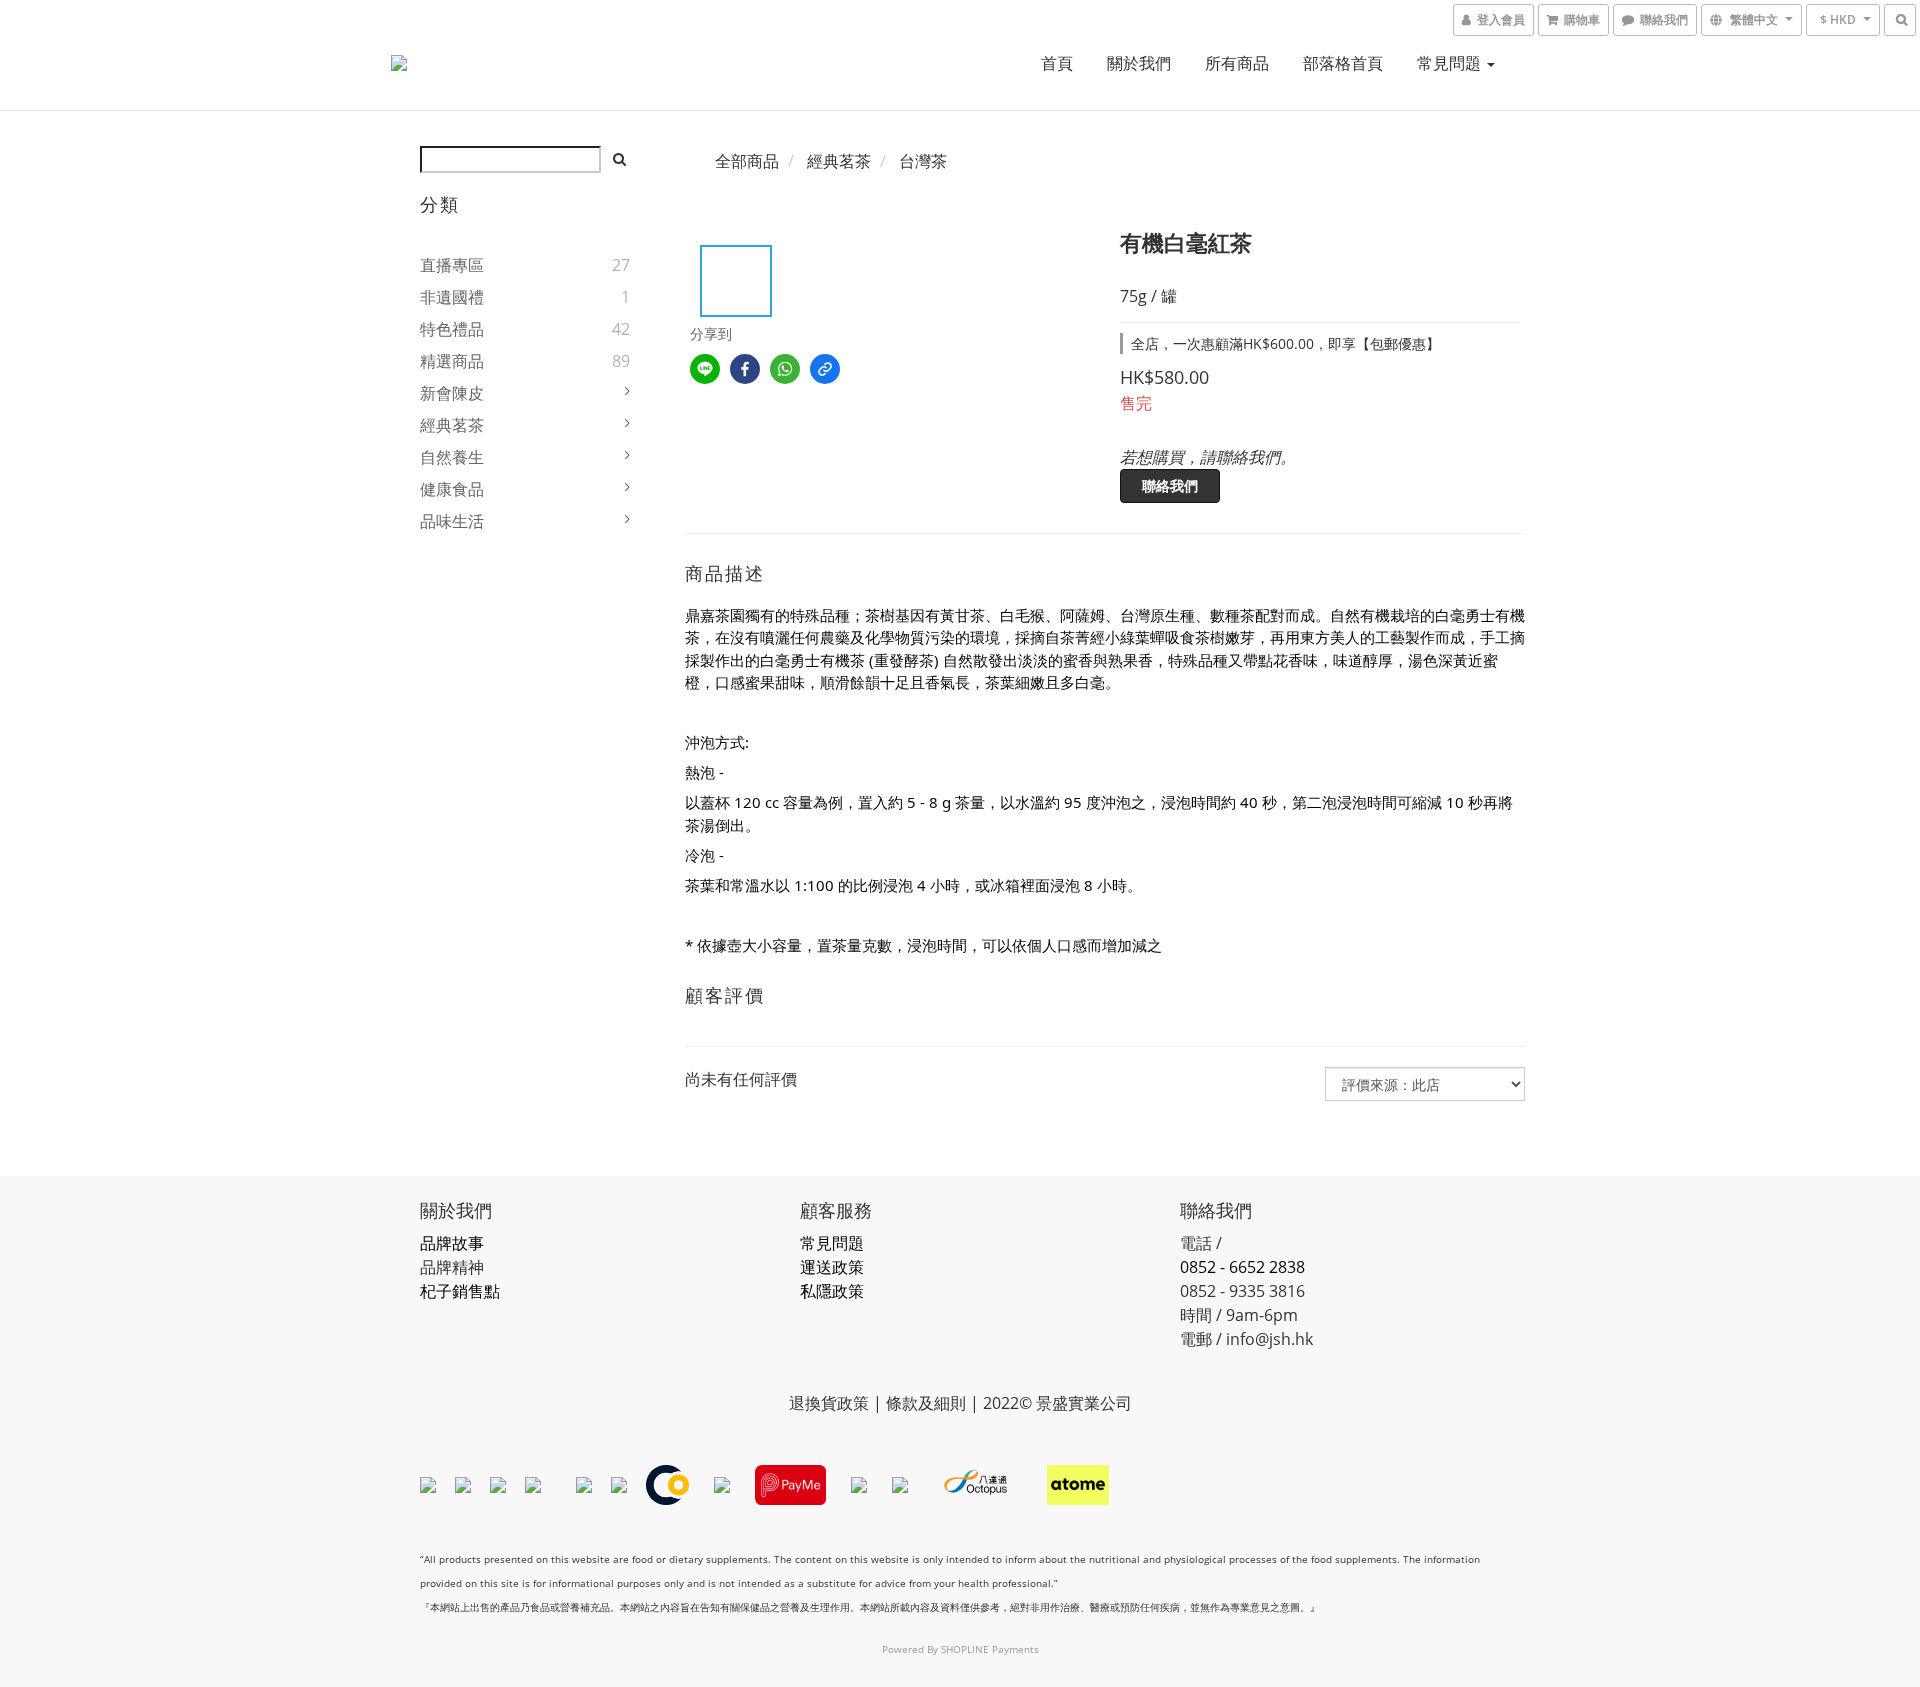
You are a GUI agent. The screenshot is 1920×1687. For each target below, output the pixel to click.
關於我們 (1139, 63)
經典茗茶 (452, 425)
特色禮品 (452, 329)
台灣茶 (923, 161)
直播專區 (452, 265)
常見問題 (1451, 63)
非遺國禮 (452, 297)
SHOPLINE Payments (990, 1649)
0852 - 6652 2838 (1242, 1267)
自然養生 (452, 457)
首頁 (1057, 63)
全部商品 (747, 161)
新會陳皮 (452, 393)
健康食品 (452, 489)
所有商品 (1237, 63)
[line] (705, 369)
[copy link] (825, 369)
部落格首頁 (1343, 63)
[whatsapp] (785, 369)
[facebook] (745, 369)
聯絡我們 (1170, 485)
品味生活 (452, 521)
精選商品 (452, 361)
